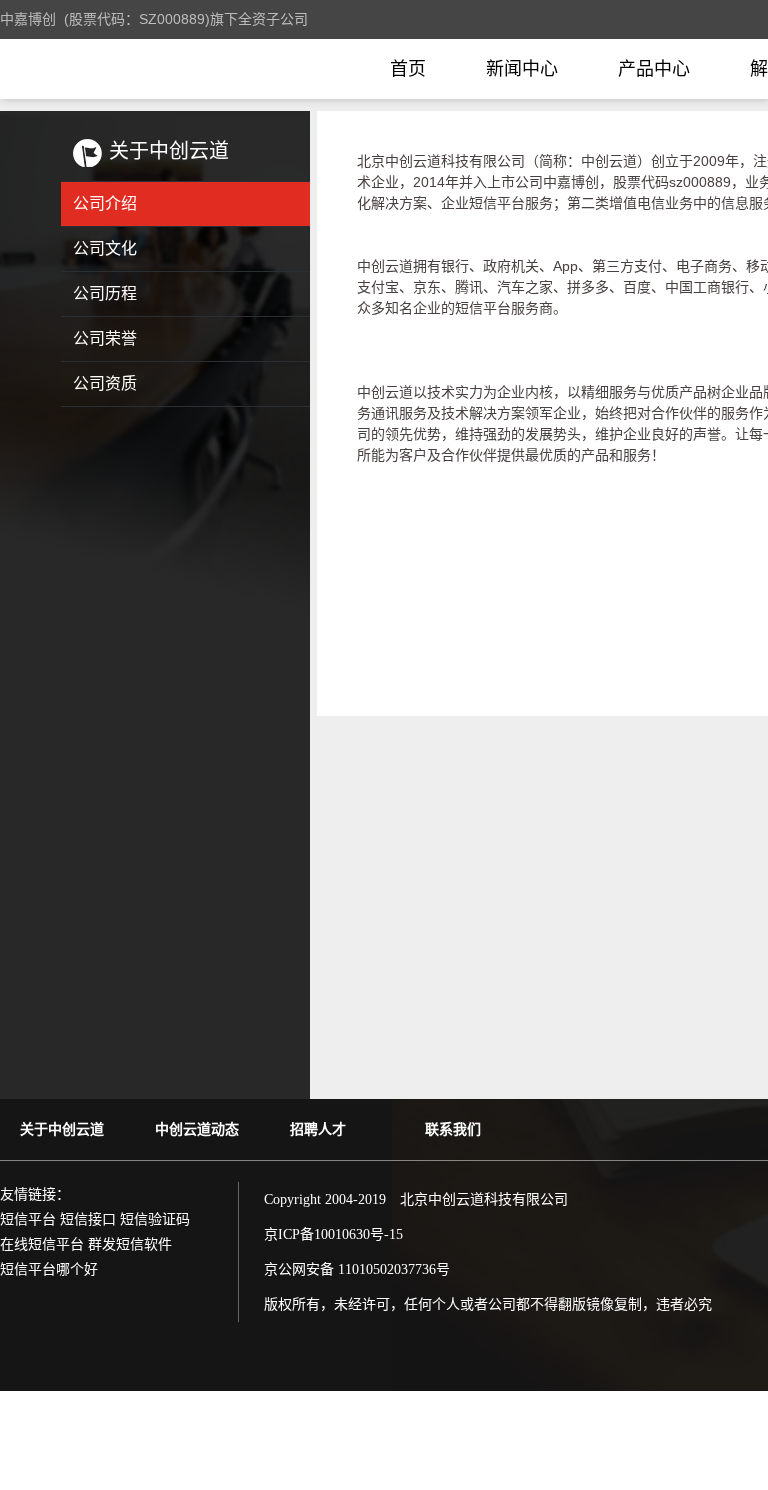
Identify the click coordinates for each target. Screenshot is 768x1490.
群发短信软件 (130, 1244)
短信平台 (28, 1219)
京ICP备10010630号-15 (333, 1234)
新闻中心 (522, 69)
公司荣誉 (105, 338)
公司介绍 (105, 203)
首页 (408, 69)
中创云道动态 (197, 1129)
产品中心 (654, 69)
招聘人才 (318, 1129)
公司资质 (105, 383)
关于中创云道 (62, 1129)
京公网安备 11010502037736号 (357, 1269)
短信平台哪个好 (49, 1269)
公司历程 (105, 293)
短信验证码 (155, 1219)
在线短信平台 (42, 1244)
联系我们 (453, 1129)
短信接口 (88, 1219)
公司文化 (105, 248)
